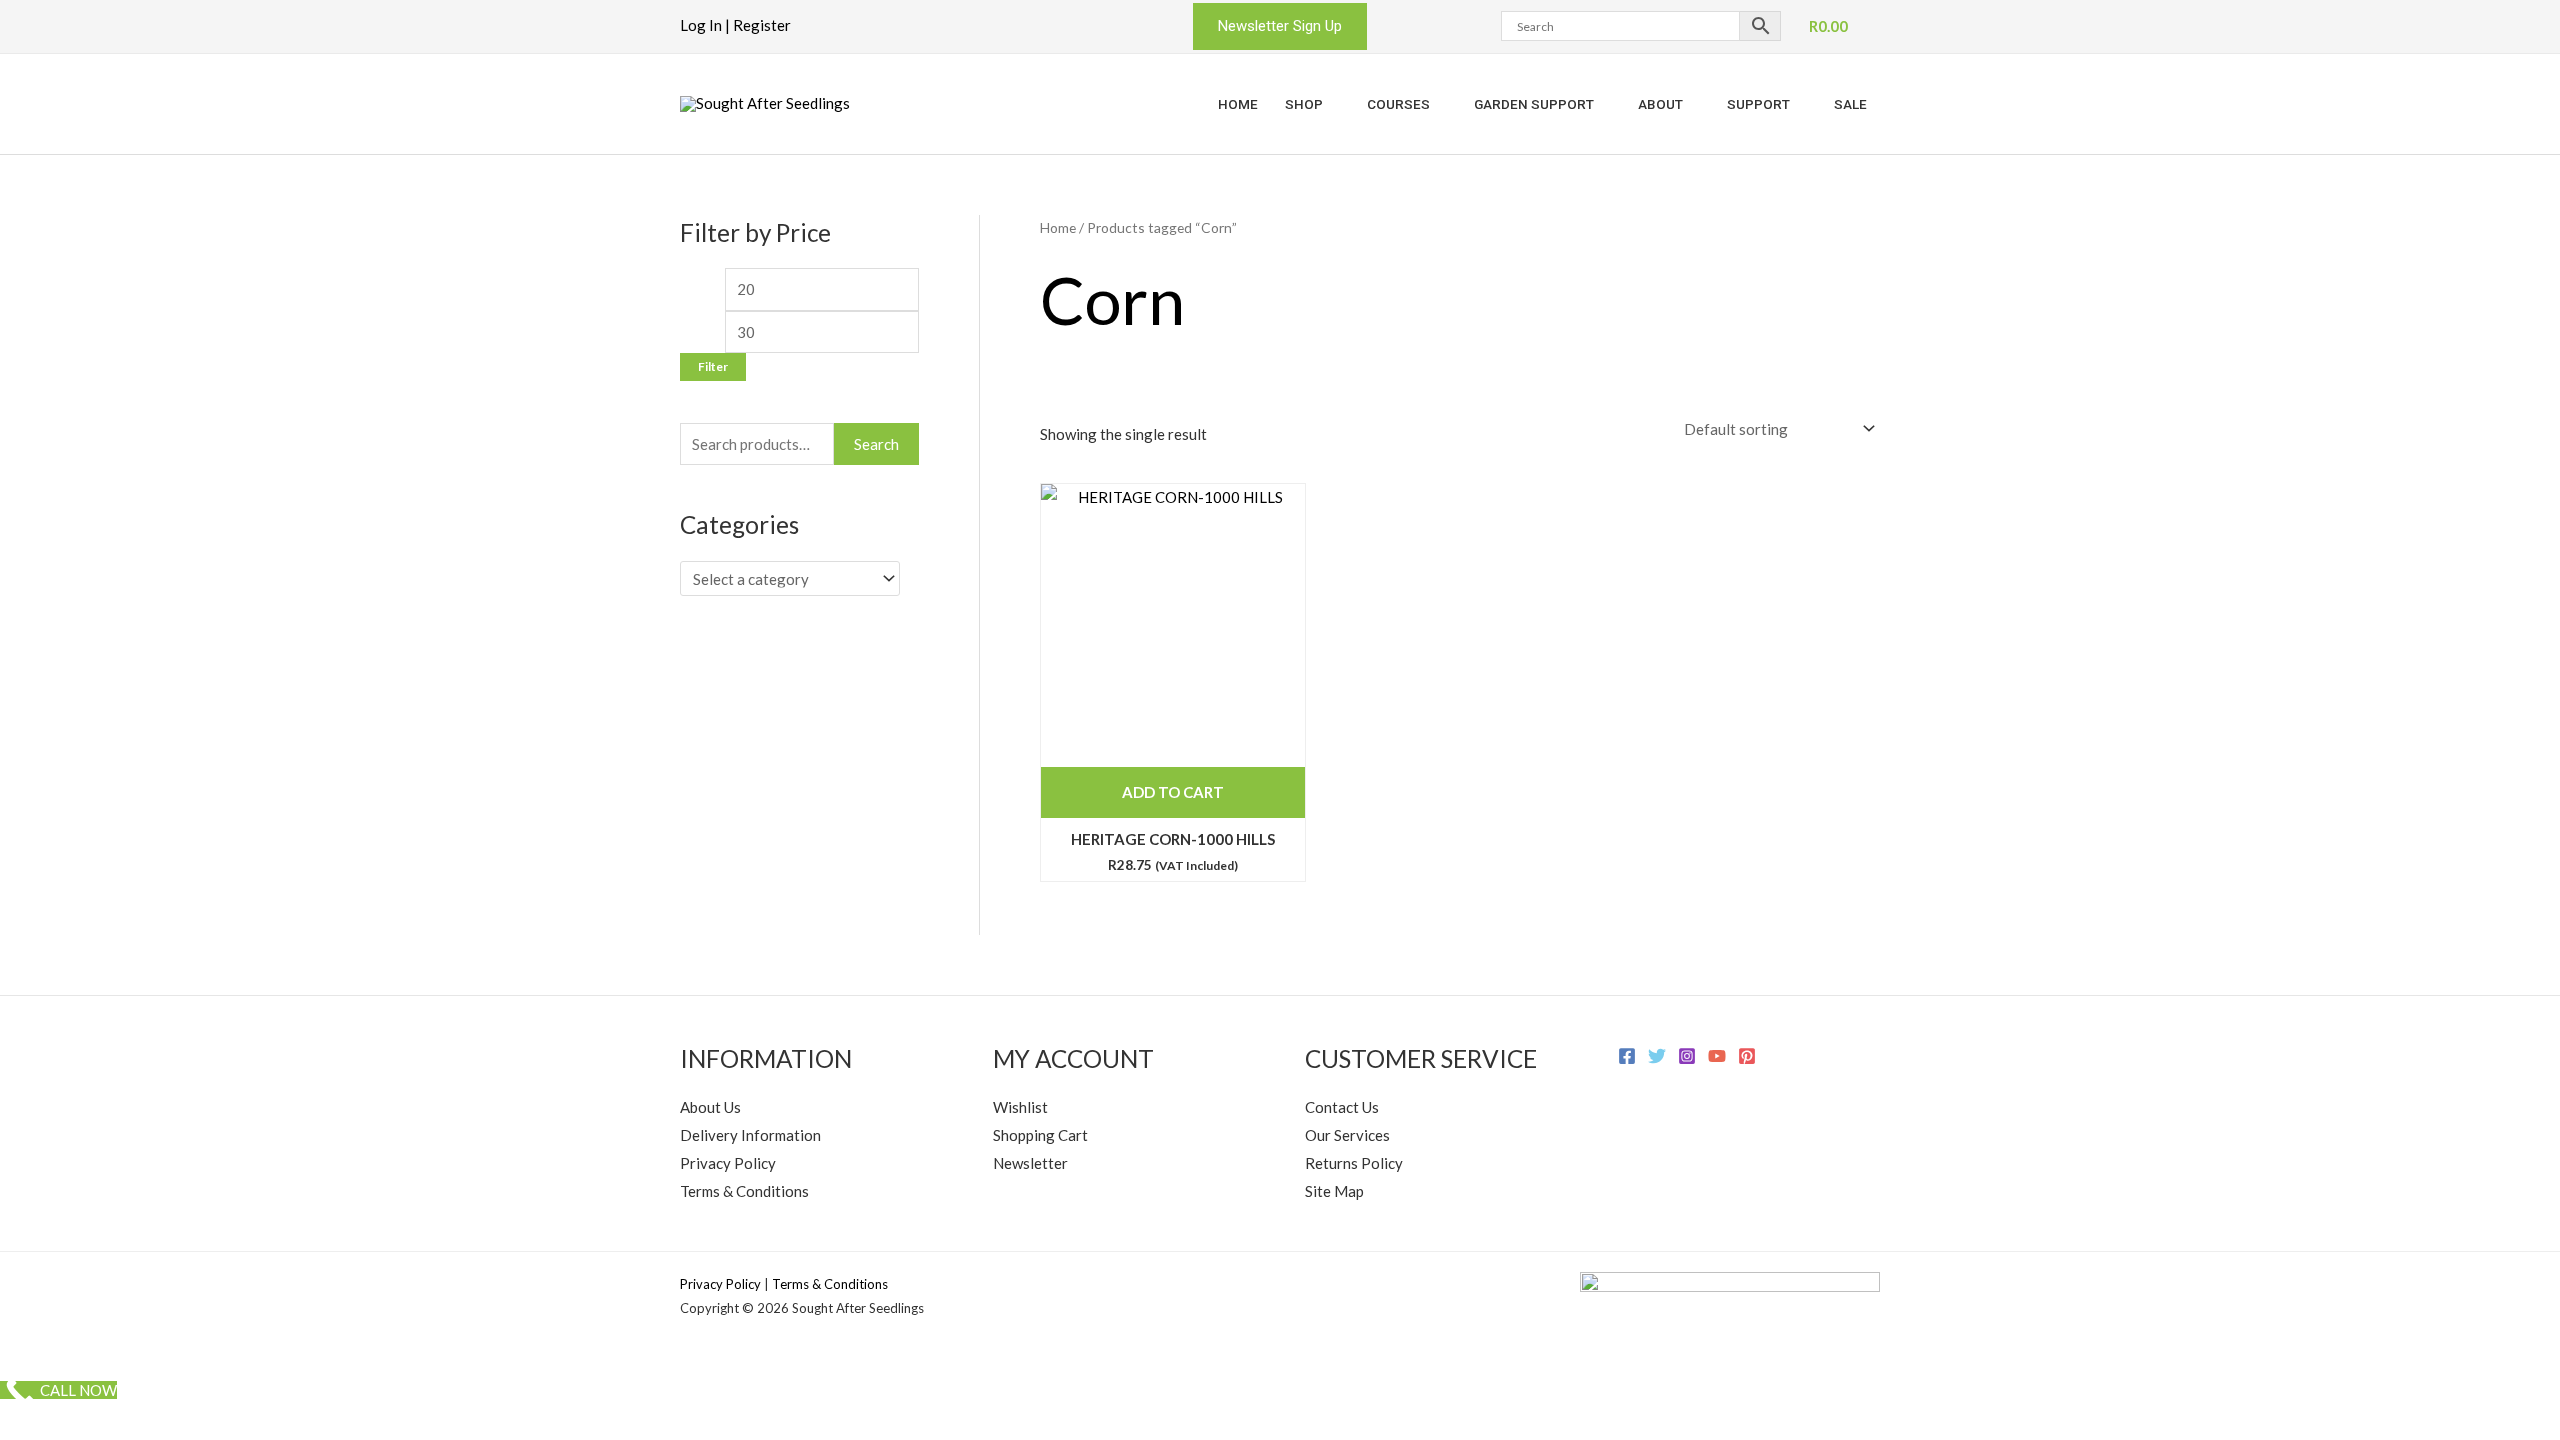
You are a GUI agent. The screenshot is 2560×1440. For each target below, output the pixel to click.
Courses (1398, 104)
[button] (1280, 26)
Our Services (1347, 1135)
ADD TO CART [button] (1173, 792)
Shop (1304, 104)
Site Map (1334, 1191)
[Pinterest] (1747, 1056)
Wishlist (1020, 1107)
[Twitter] (1657, 1056)
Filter (713, 366)
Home (1238, 104)
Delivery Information (750, 1135)
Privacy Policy (728, 1163)
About (1660, 104)
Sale (1850, 104)
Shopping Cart (1040, 1135)
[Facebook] (1627, 1056)
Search (876, 444)
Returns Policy (1354, 1163)
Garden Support (1534, 104)
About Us (710, 1107)
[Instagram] (1687, 1056)
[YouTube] (1717, 1056)
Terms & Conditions (744, 1191)
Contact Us (1342, 1107)
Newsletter (1030, 1163)
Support (1758, 104)
